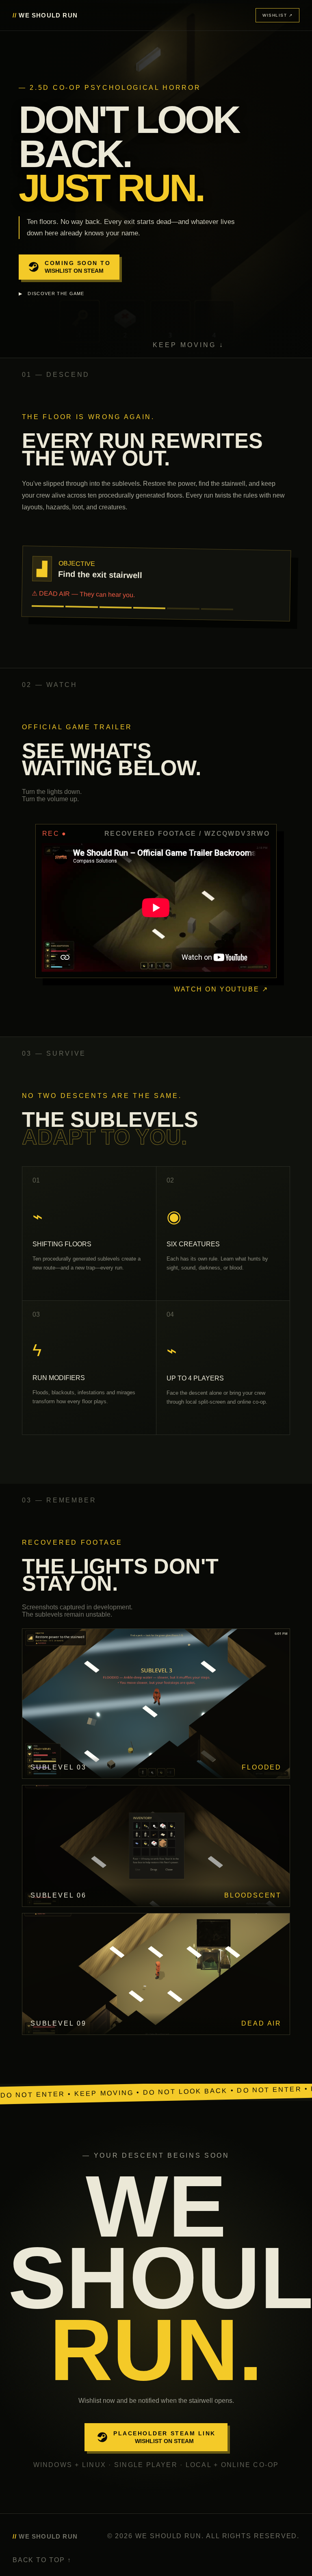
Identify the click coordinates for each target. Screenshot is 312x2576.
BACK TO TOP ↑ (42, 2560)
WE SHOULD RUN (45, 15)
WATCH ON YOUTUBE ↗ (221, 989)
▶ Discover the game (52, 293)
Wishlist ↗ (277, 15)
